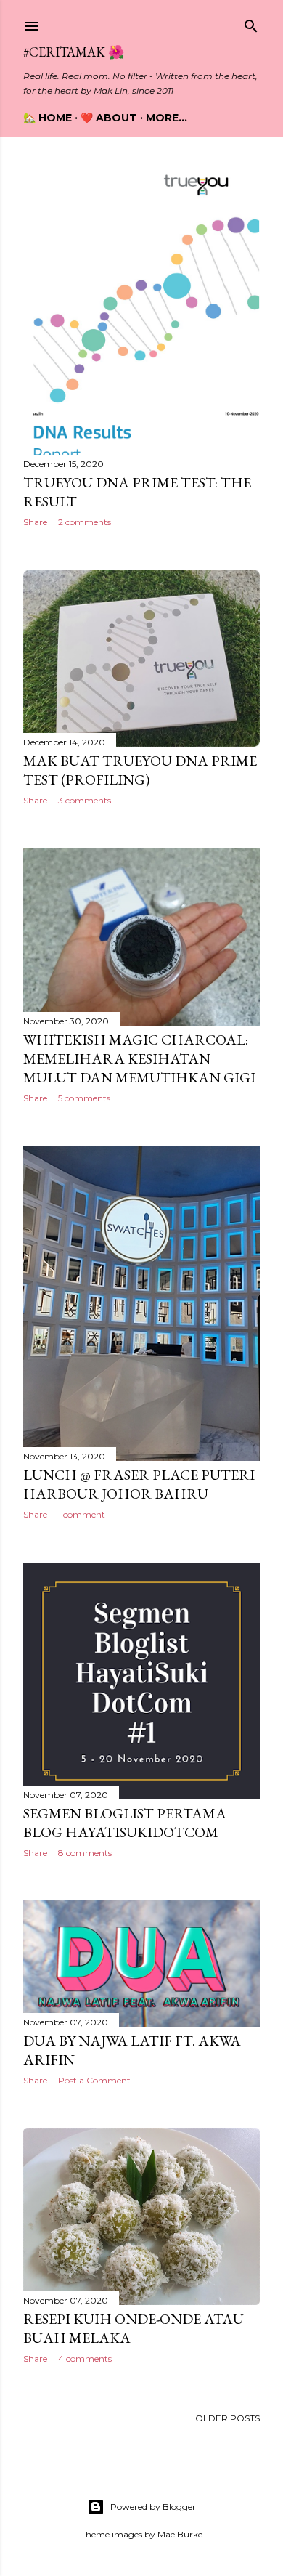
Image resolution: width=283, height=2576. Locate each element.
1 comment (82, 1514)
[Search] (251, 23)
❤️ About (109, 118)
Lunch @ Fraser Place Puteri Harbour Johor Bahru (139, 1484)
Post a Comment (94, 2080)
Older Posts (227, 2418)
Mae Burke (180, 2534)
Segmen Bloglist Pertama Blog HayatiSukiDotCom (125, 1823)
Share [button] (35, 522)
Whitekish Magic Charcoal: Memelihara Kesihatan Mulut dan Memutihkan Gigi (139, 1058)
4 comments (85, 2358)
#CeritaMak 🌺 (74, 52)
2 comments (85, 522)
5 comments (84, 1098)
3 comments (85, 800)
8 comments (85, 1853)
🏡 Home (48, 118)
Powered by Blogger (153, 2507)
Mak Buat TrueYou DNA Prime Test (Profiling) (140, 770)
